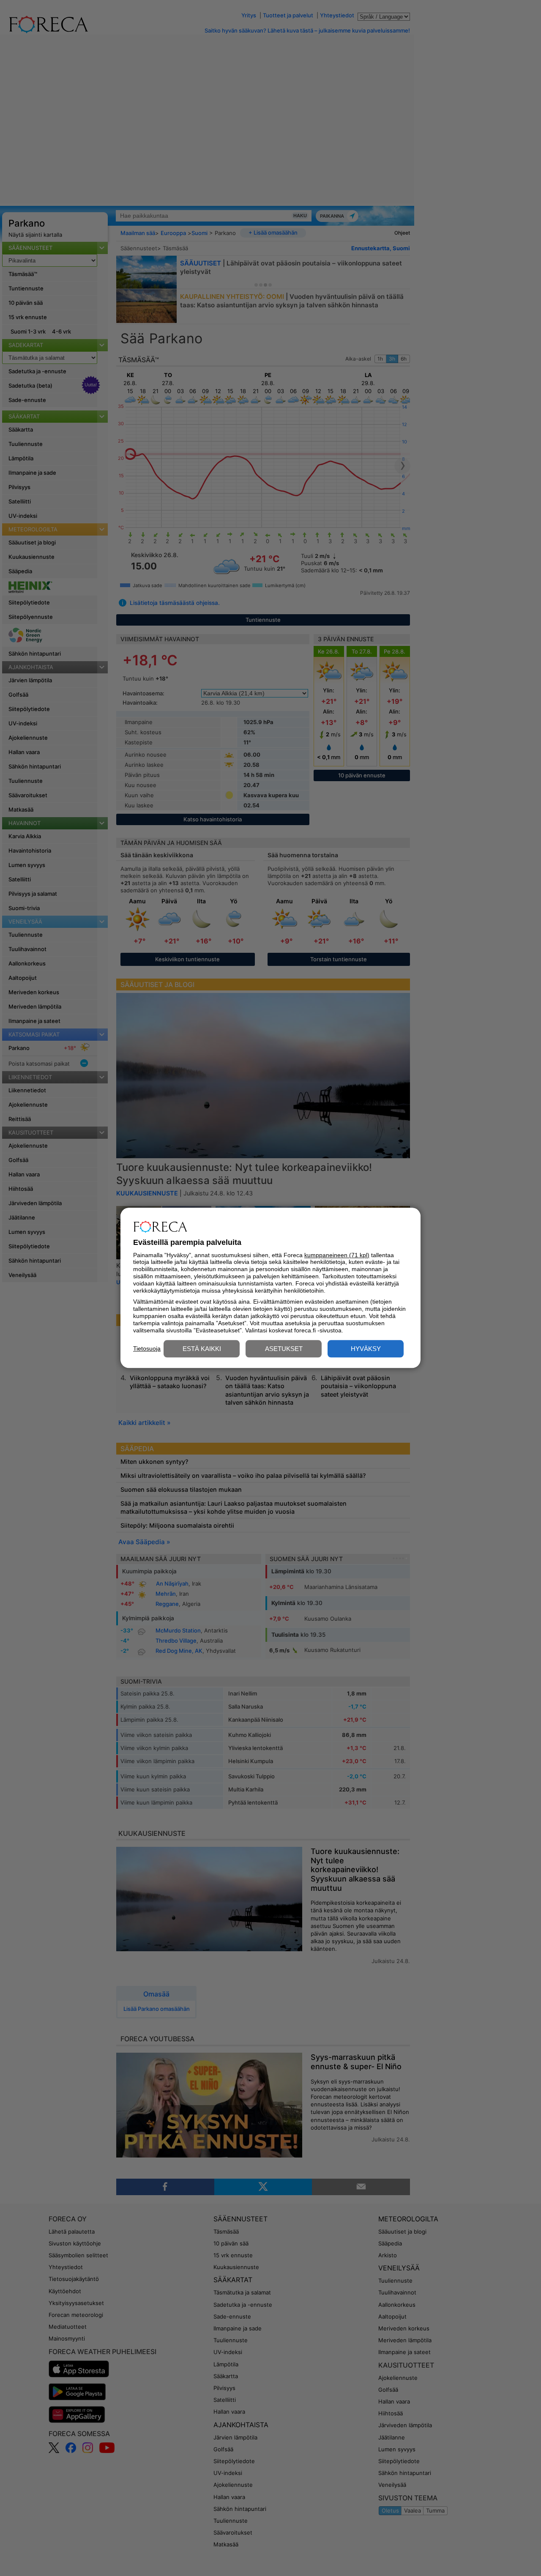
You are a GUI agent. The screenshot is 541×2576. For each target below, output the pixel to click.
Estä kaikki (202, 1349)
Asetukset (284, 1349)
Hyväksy (366, 1349)
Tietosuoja (147, 1348)
